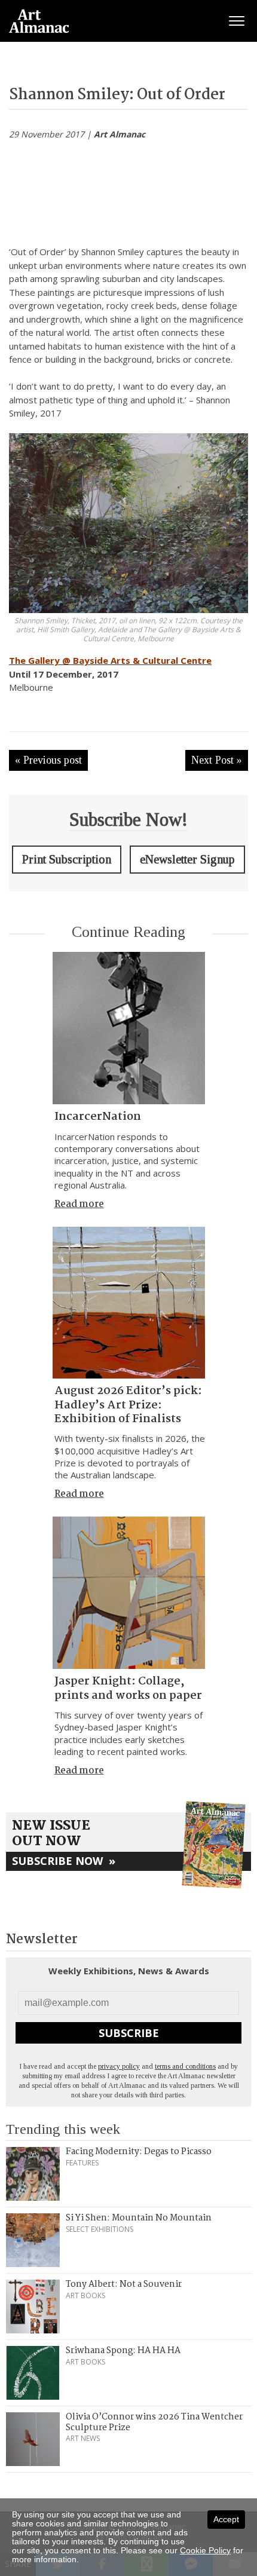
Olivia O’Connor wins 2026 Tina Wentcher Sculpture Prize (154, 2422)
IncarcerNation (98, 1117)
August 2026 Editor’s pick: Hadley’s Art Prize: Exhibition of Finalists (128, 1405)
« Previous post (48, 760)
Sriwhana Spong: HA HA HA (123, 2351)
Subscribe (129, 2033)
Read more (79, 1204)
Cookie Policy (205, 2550)
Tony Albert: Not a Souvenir (124, 2284)
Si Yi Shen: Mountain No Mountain (139, 2218)
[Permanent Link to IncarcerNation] (129, 1028)
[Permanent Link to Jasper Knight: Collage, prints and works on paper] (129, 1593)
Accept (226, 2519)
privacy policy (119, 2066)
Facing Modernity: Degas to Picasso (139, 2152)
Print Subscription (67, 859)
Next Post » (217, 760)
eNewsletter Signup (187, 859)
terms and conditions (185, 2066)
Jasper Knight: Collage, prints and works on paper (128, 1688)
